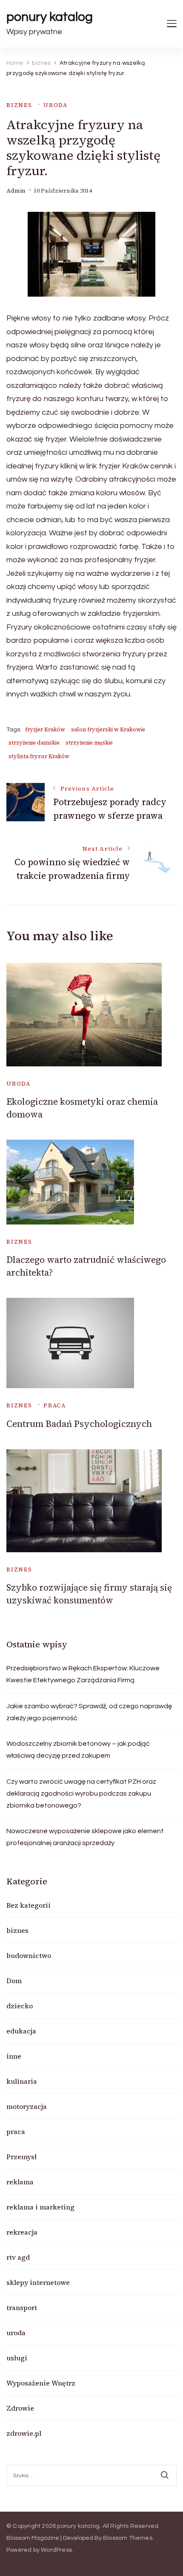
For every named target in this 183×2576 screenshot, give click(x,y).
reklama (20, 2182)
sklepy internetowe (38, 2282)
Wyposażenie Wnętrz (41, 2383)
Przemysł (21, 2157)
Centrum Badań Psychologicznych (79, 1424)
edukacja (21, 2031)
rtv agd (18, 2257)
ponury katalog (50, 17)
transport (22, 2307)
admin (16, 191)
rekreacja (22, 2232)
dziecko (20, 2006)
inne (14, 2056)
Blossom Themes (128, 2538)
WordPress (56, 2550)
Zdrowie (20, 2408)
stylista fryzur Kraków (39, 756)
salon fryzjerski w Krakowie (108, 729)
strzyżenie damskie (34, 743)
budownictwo (29, 1955)
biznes (19, 105)
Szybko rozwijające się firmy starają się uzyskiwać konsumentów (89, 1594)
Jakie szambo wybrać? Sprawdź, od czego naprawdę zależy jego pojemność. (89, 1712)
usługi (17, 2358)
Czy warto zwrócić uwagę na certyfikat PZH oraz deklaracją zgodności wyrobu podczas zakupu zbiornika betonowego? (81, 1793)
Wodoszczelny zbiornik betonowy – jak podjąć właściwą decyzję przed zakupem (78, 1750)
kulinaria (22, 2081)
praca (55, 1405)
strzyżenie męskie (89, 743)
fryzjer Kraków (45, 729)
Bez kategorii (29, 1905)
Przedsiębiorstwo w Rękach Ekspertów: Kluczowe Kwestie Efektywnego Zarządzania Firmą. (83, 1674)
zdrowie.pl (24, 2433)
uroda (56, 105)
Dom (14, 1981)
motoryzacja (27, 2106)
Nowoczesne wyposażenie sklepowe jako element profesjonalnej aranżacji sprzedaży (85, 1837)
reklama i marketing (40, 2207)
